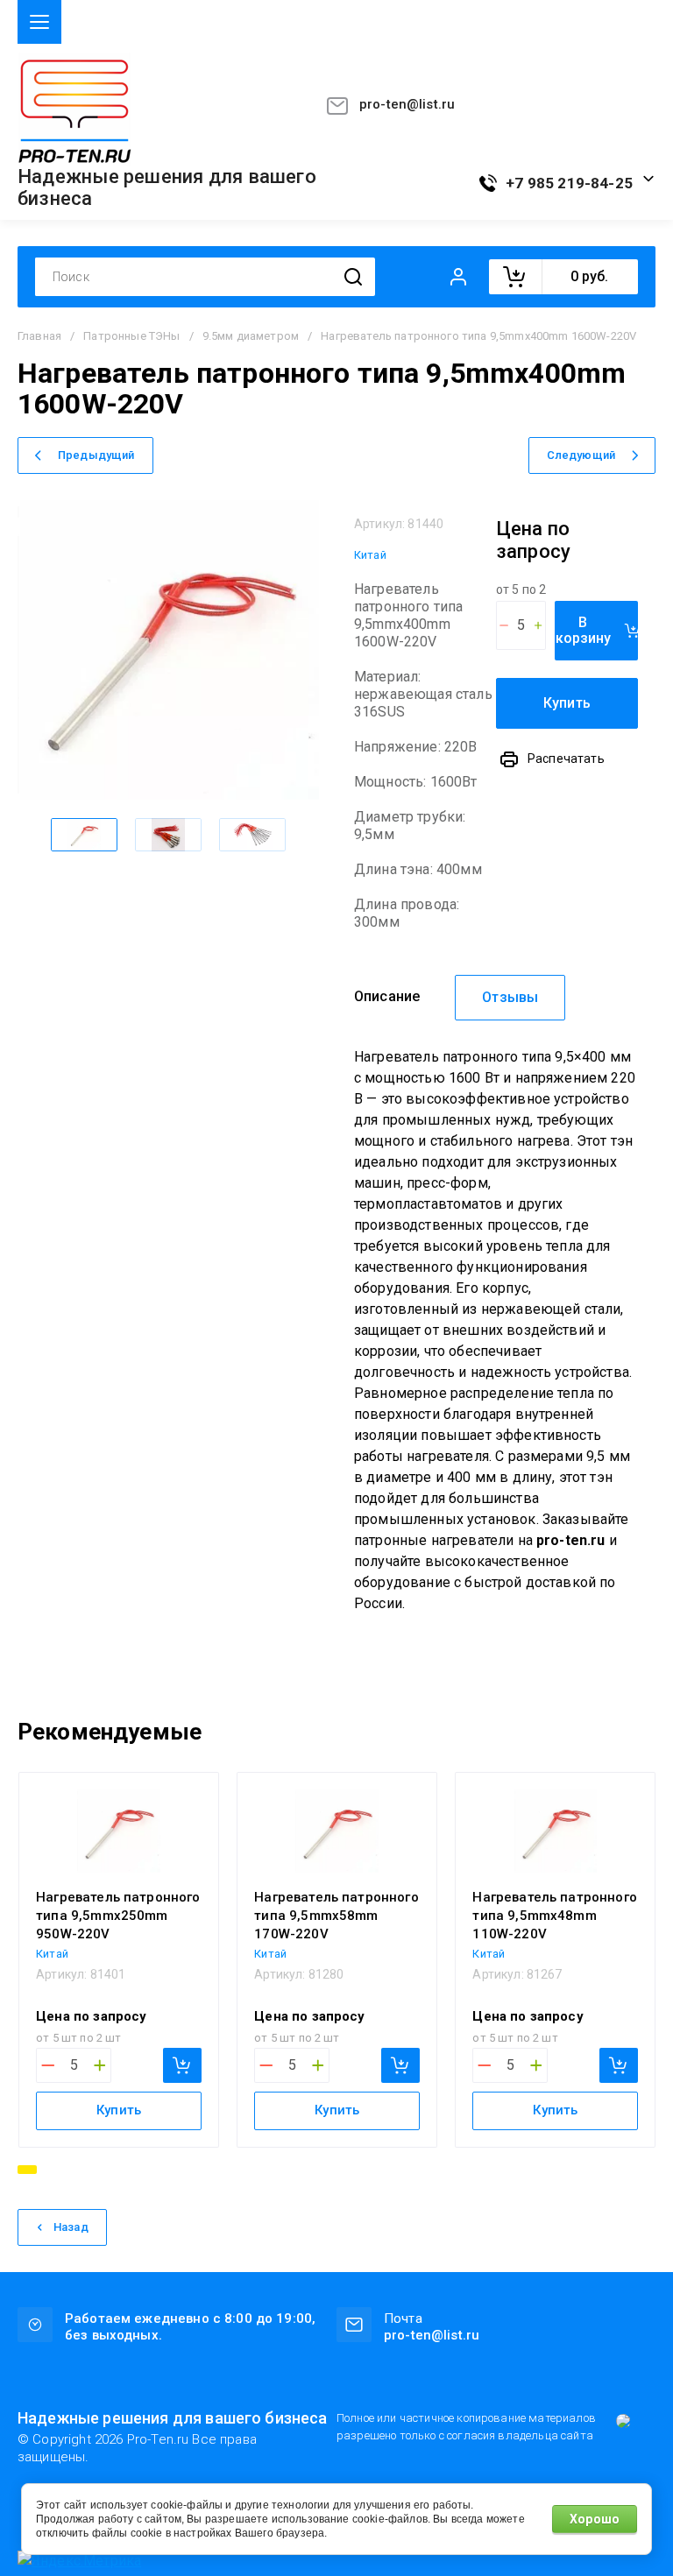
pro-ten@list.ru (407, 104)
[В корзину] (182, 2065)
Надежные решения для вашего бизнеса (167, 188)
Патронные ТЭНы (131, 336)
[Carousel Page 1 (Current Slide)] (27, 2170)
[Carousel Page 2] (50, 2170)
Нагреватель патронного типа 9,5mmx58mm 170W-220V (336, 1916)
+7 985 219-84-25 (569, 183)
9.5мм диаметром (251, 336)
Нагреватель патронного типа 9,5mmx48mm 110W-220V (555, 1916)
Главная (39, 336)
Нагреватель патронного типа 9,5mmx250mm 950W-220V (118, 1916)
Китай (370, 555)
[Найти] (353, 277)
